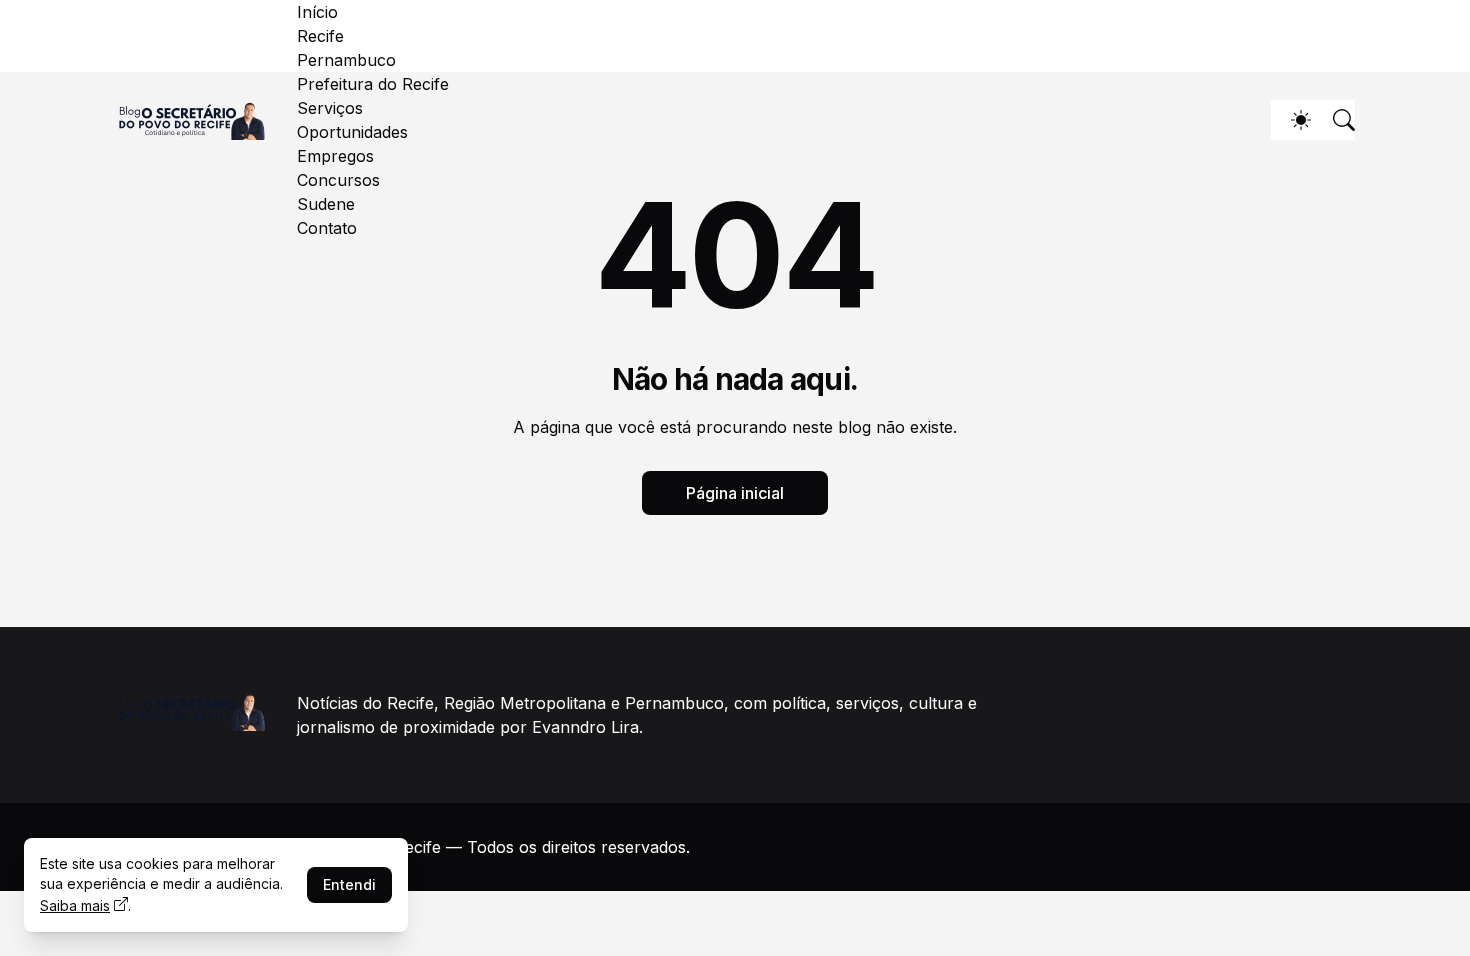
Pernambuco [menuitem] (346, 60)
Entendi (349, 884)
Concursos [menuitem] (338, 180)
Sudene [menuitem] (326, 204)
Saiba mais (75, 905)
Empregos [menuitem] (335, 156)
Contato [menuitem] (327, 228)
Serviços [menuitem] (330, 108)
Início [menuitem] (317, 12)
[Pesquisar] (1335, 120)
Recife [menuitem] (320, 36)
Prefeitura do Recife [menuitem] (373, 84)
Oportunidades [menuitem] (352, 132)
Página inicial (735, 493)
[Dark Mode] (1291, 120)
